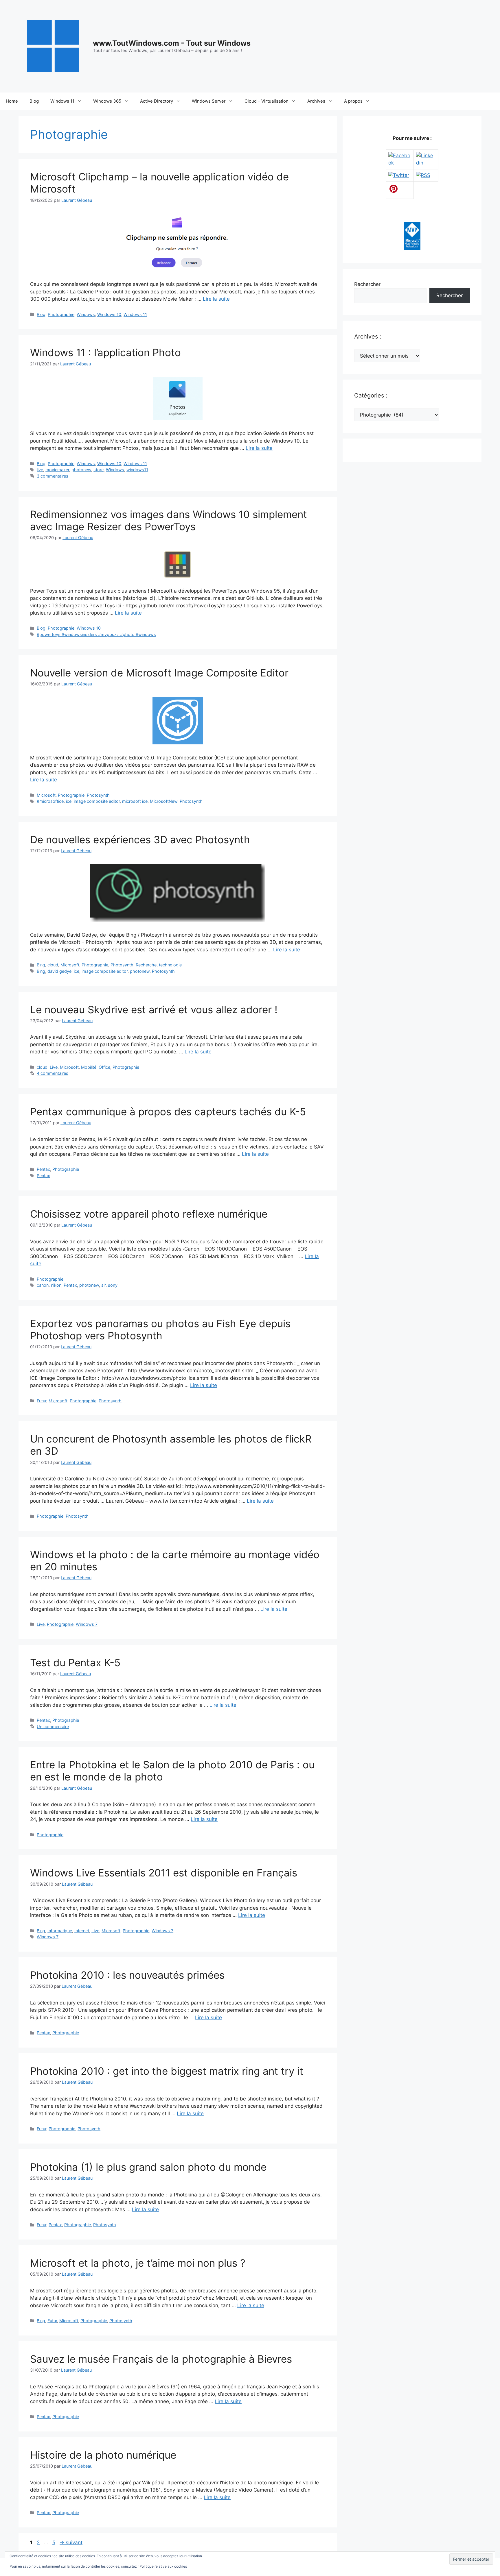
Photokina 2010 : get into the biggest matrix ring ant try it (167, 2071)
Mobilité (89, 1067)
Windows (86, 314)
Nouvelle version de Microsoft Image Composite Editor (159, 673)
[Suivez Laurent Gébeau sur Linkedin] (426, 163)
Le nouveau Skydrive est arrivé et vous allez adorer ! (154, 1009)
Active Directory (157, 101)
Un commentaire (53, 1727)
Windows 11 (62, 101)
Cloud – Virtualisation (266, 101)
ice (69, 801)
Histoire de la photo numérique (103, 2455)
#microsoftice (50, 801)
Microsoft (46, 795)
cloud (53, 965)
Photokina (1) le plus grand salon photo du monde (148, 2167)
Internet (82, 1931)
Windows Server (209, 101)
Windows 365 (107, 101)
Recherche (146, 965)
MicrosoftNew (164, 801)
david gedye (59, 971)
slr (103, 1285)
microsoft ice (135, 801)
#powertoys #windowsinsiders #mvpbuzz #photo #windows (96, 634)
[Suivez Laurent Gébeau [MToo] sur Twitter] (399, 175)
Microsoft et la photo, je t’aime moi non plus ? (138, 2263)
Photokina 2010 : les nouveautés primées (127, 1975)
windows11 (137, 470)
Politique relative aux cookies (163, 2566)
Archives (316, 101)
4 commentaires (53, 1073)
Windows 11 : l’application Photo (105, 352)
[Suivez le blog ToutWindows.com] (423, 175)
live (40, 470)
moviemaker (57, 470)
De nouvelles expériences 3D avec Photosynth (140, 839)
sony (113, 1285)
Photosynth (98, 795)
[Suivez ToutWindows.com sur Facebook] (400, 163)
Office (104, 1067)
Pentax (43, 1169)
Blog (34, 101)
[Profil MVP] (412, 248)
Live (54, 1067)
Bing (41, 965)
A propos (353, 101)
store (99, 470)
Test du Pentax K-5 (75, 1663)
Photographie (61, 314)
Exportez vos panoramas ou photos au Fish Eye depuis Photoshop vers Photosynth (160, 1329)
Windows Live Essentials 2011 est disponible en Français (164, 1873)
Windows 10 (109, 314)
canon (43, 1285)
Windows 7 (87, 1624)
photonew (81, 470)
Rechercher (367, 284)
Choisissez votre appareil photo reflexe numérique (149, 1214)
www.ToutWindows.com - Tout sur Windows (172, 43)
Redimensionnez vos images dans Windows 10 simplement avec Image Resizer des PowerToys (169, 520)
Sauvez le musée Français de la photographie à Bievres (161, 2359)
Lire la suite (216, 299)
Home (12, 101)
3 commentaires (53, 476)
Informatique (60, 1931)
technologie (170, 965)
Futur (42, 1401)
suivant (71, 2542)
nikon (56, 1285)
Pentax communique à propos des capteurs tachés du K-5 (168, 1112)
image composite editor (97, 801)
